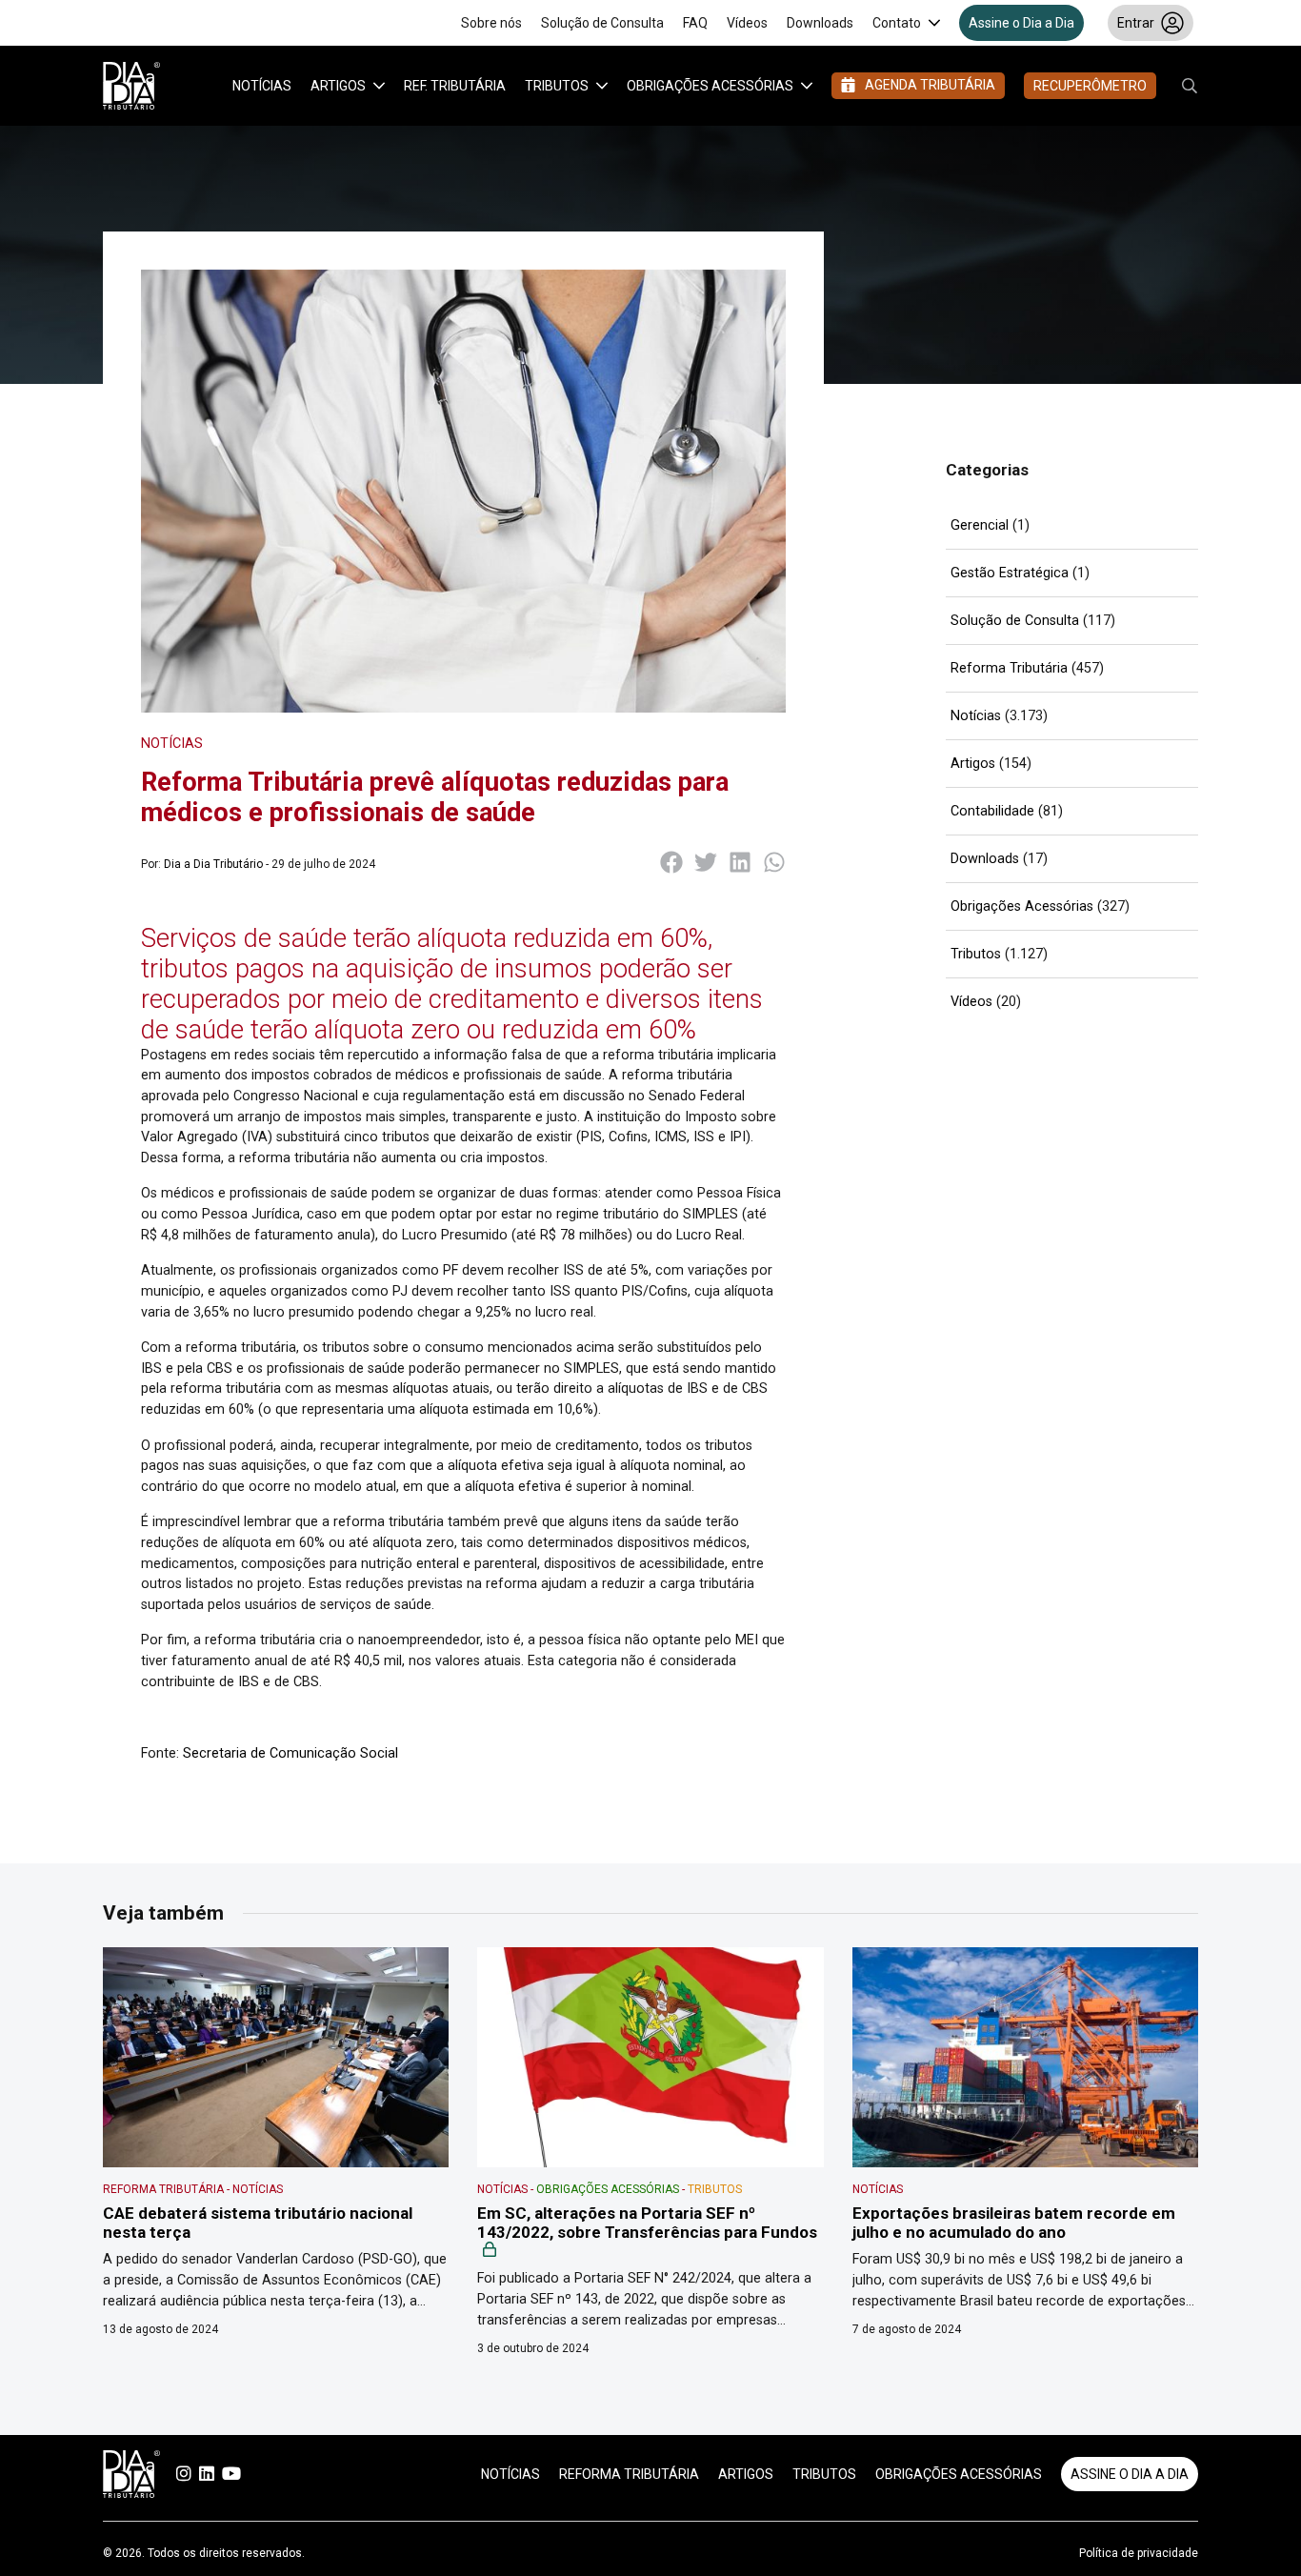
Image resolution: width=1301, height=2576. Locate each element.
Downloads (820, 23)
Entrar (1136, 23)
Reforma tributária (629, 2474)
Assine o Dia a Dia (1021, 23)
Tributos (557, 86)
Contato (897, 23)
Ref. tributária (455, 86)
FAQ (695, 23)
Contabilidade (992, 811)
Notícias (262, 86)
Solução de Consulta (602, 23)
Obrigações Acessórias (710, 86)
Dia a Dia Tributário (213, 864)
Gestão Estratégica (1010, 573)
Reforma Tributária (1009, 668)
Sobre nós (491, 23)
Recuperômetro (1090, 86)
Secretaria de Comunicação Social (290, 1753)
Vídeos (747, 23)
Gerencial (980, 525)
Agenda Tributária (930, 85)
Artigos (338, 86)
